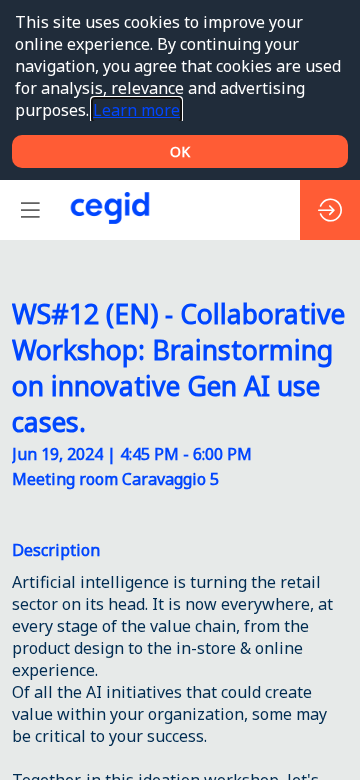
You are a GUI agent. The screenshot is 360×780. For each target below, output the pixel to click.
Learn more (136, 110)
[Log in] (330, 210)
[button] (30, 210)
